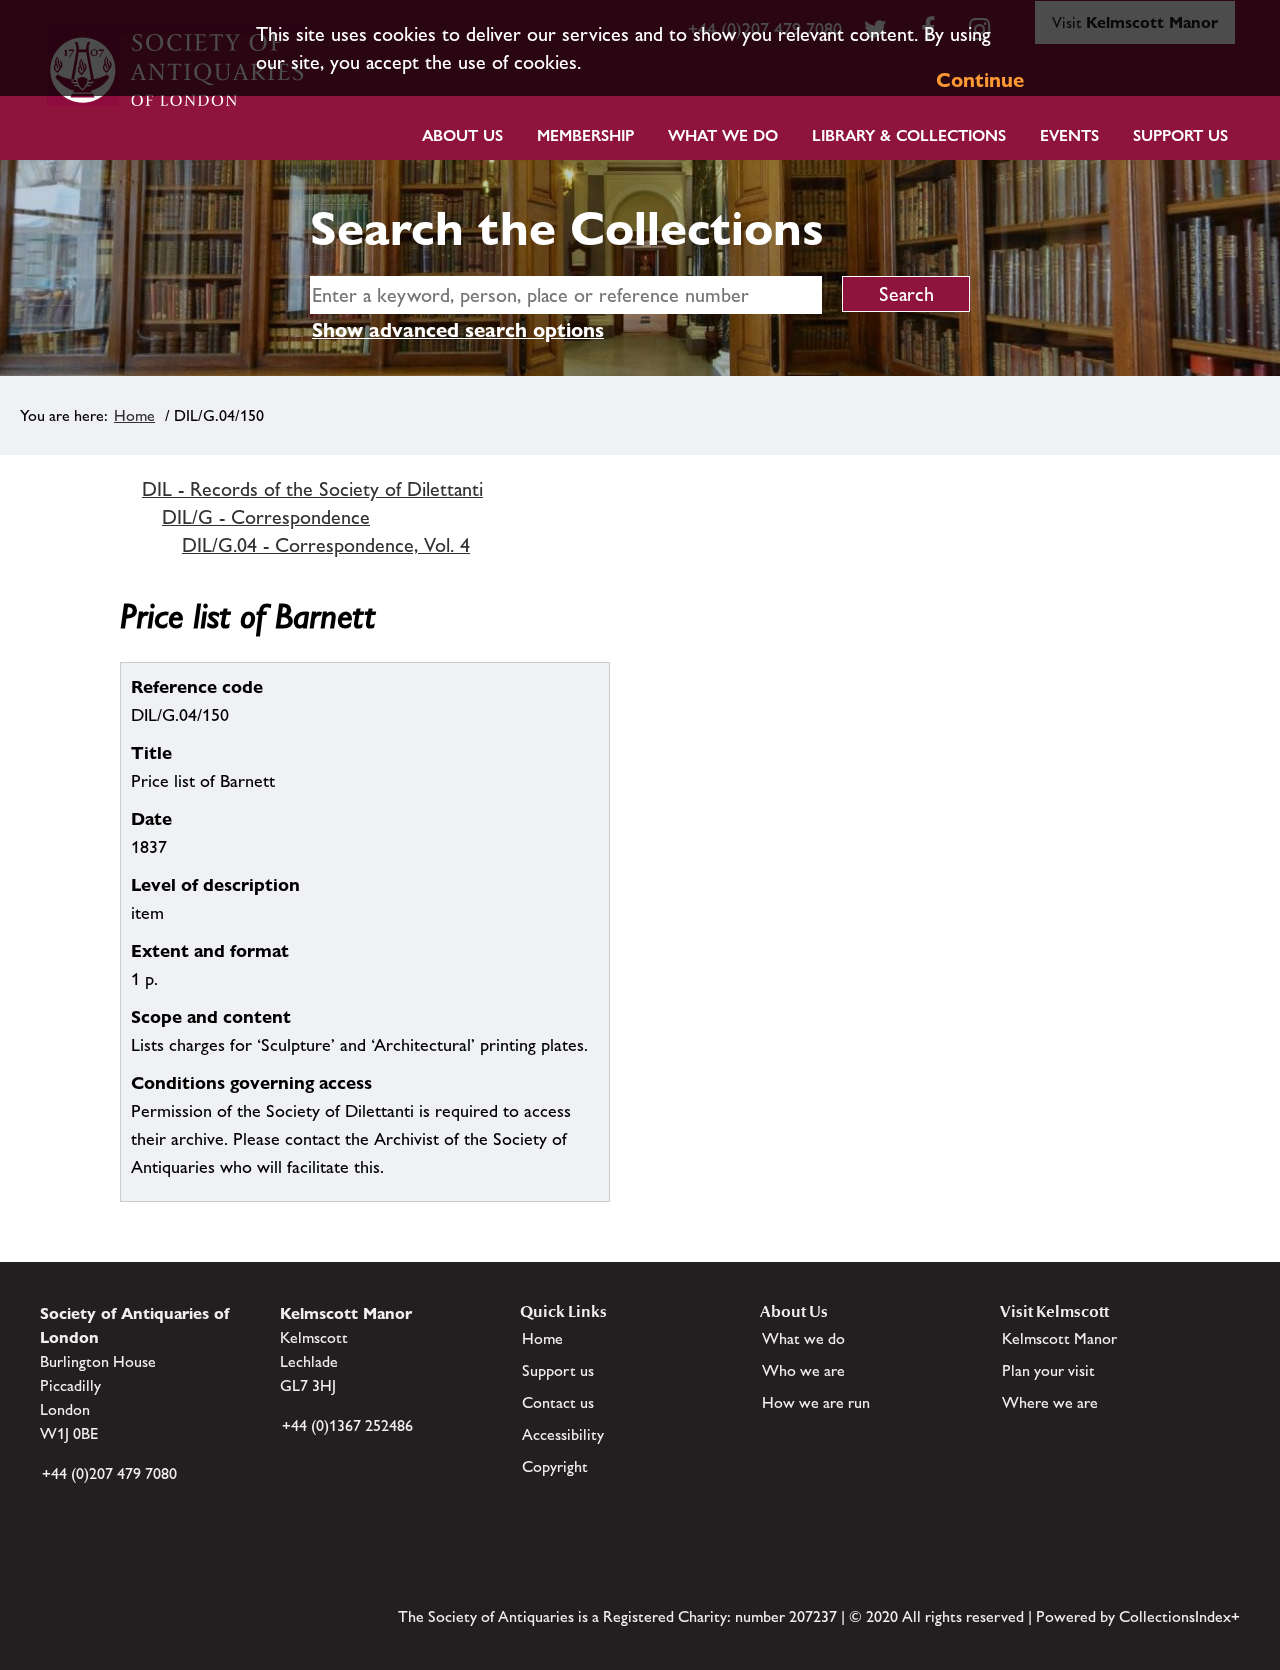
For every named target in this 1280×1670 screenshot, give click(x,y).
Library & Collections (909, 135)
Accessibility (563, 1434)
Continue (980, 80)
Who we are (803, 1370)
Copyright (555, 1466)
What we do (723, 135)
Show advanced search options (458, 330)
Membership (585, 135)
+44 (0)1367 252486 (347, 1425)
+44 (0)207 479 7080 (109, 1473)
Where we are (1050, 1402)
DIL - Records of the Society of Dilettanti (312, 489)
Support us (558, 1370)
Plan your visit (1048, 1370)
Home (134, 415)
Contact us (558, 1402)
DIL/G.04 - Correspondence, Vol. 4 (326, 545)
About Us (462, 135)
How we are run (816, 1402)
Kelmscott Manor (1059, 1338)
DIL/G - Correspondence (266, 517)
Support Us (1180, 135)
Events (1069, 135)
